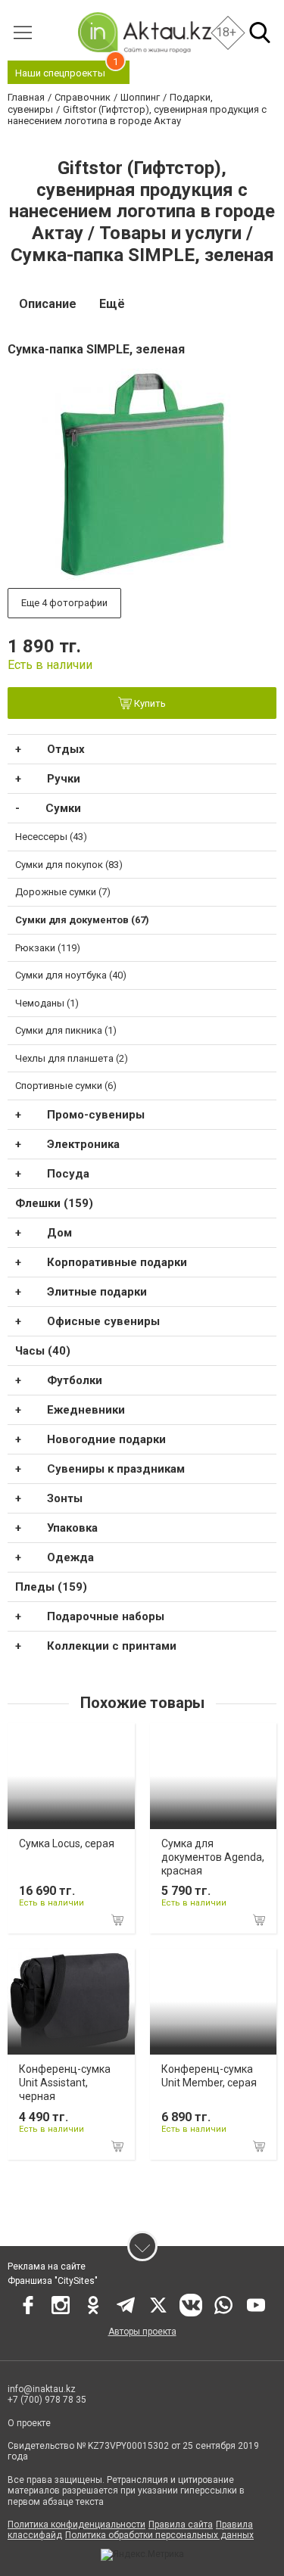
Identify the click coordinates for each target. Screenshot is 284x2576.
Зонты (65, 1498)
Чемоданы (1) (47, 1003)
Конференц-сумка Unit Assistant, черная (65, 2083)
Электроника (83, 1144)
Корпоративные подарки (117, 1262)
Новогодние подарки (106, 1439)
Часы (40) (43, 1351)
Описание (48, 304)
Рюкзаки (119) (48, 948)
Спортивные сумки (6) (66, 1086)
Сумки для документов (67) (82, 920)
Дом (59, 1233)
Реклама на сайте (47, 2266)
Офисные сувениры (103, 1321)
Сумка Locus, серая (67, 1843)
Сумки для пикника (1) (66, 1030)
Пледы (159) (51, 1587)
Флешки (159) (54, 1203)
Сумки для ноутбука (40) (71, 975)
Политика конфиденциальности (76, 2525)
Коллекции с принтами (112, 1646)
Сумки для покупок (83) (69, 865)
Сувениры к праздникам (116, 1469)
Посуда (68, 1174)
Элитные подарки (97, 1292)
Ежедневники (86, 1410)
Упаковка (72, 1528)
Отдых (66, 749)
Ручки (64, 779)
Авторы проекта (142, 2332)
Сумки (63, 808)
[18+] (144, 32)
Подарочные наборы (106, 1616)
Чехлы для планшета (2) (72, 1058)
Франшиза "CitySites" (53, 2281)
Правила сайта (181, 2525)
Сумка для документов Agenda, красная (213, 1857)
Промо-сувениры (96, 1115)
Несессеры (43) (51, 837)
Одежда (70, 1557)
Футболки (75, 1380)
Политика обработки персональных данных (159, 2535)
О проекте (29, 2423)
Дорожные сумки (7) (63, 892)
